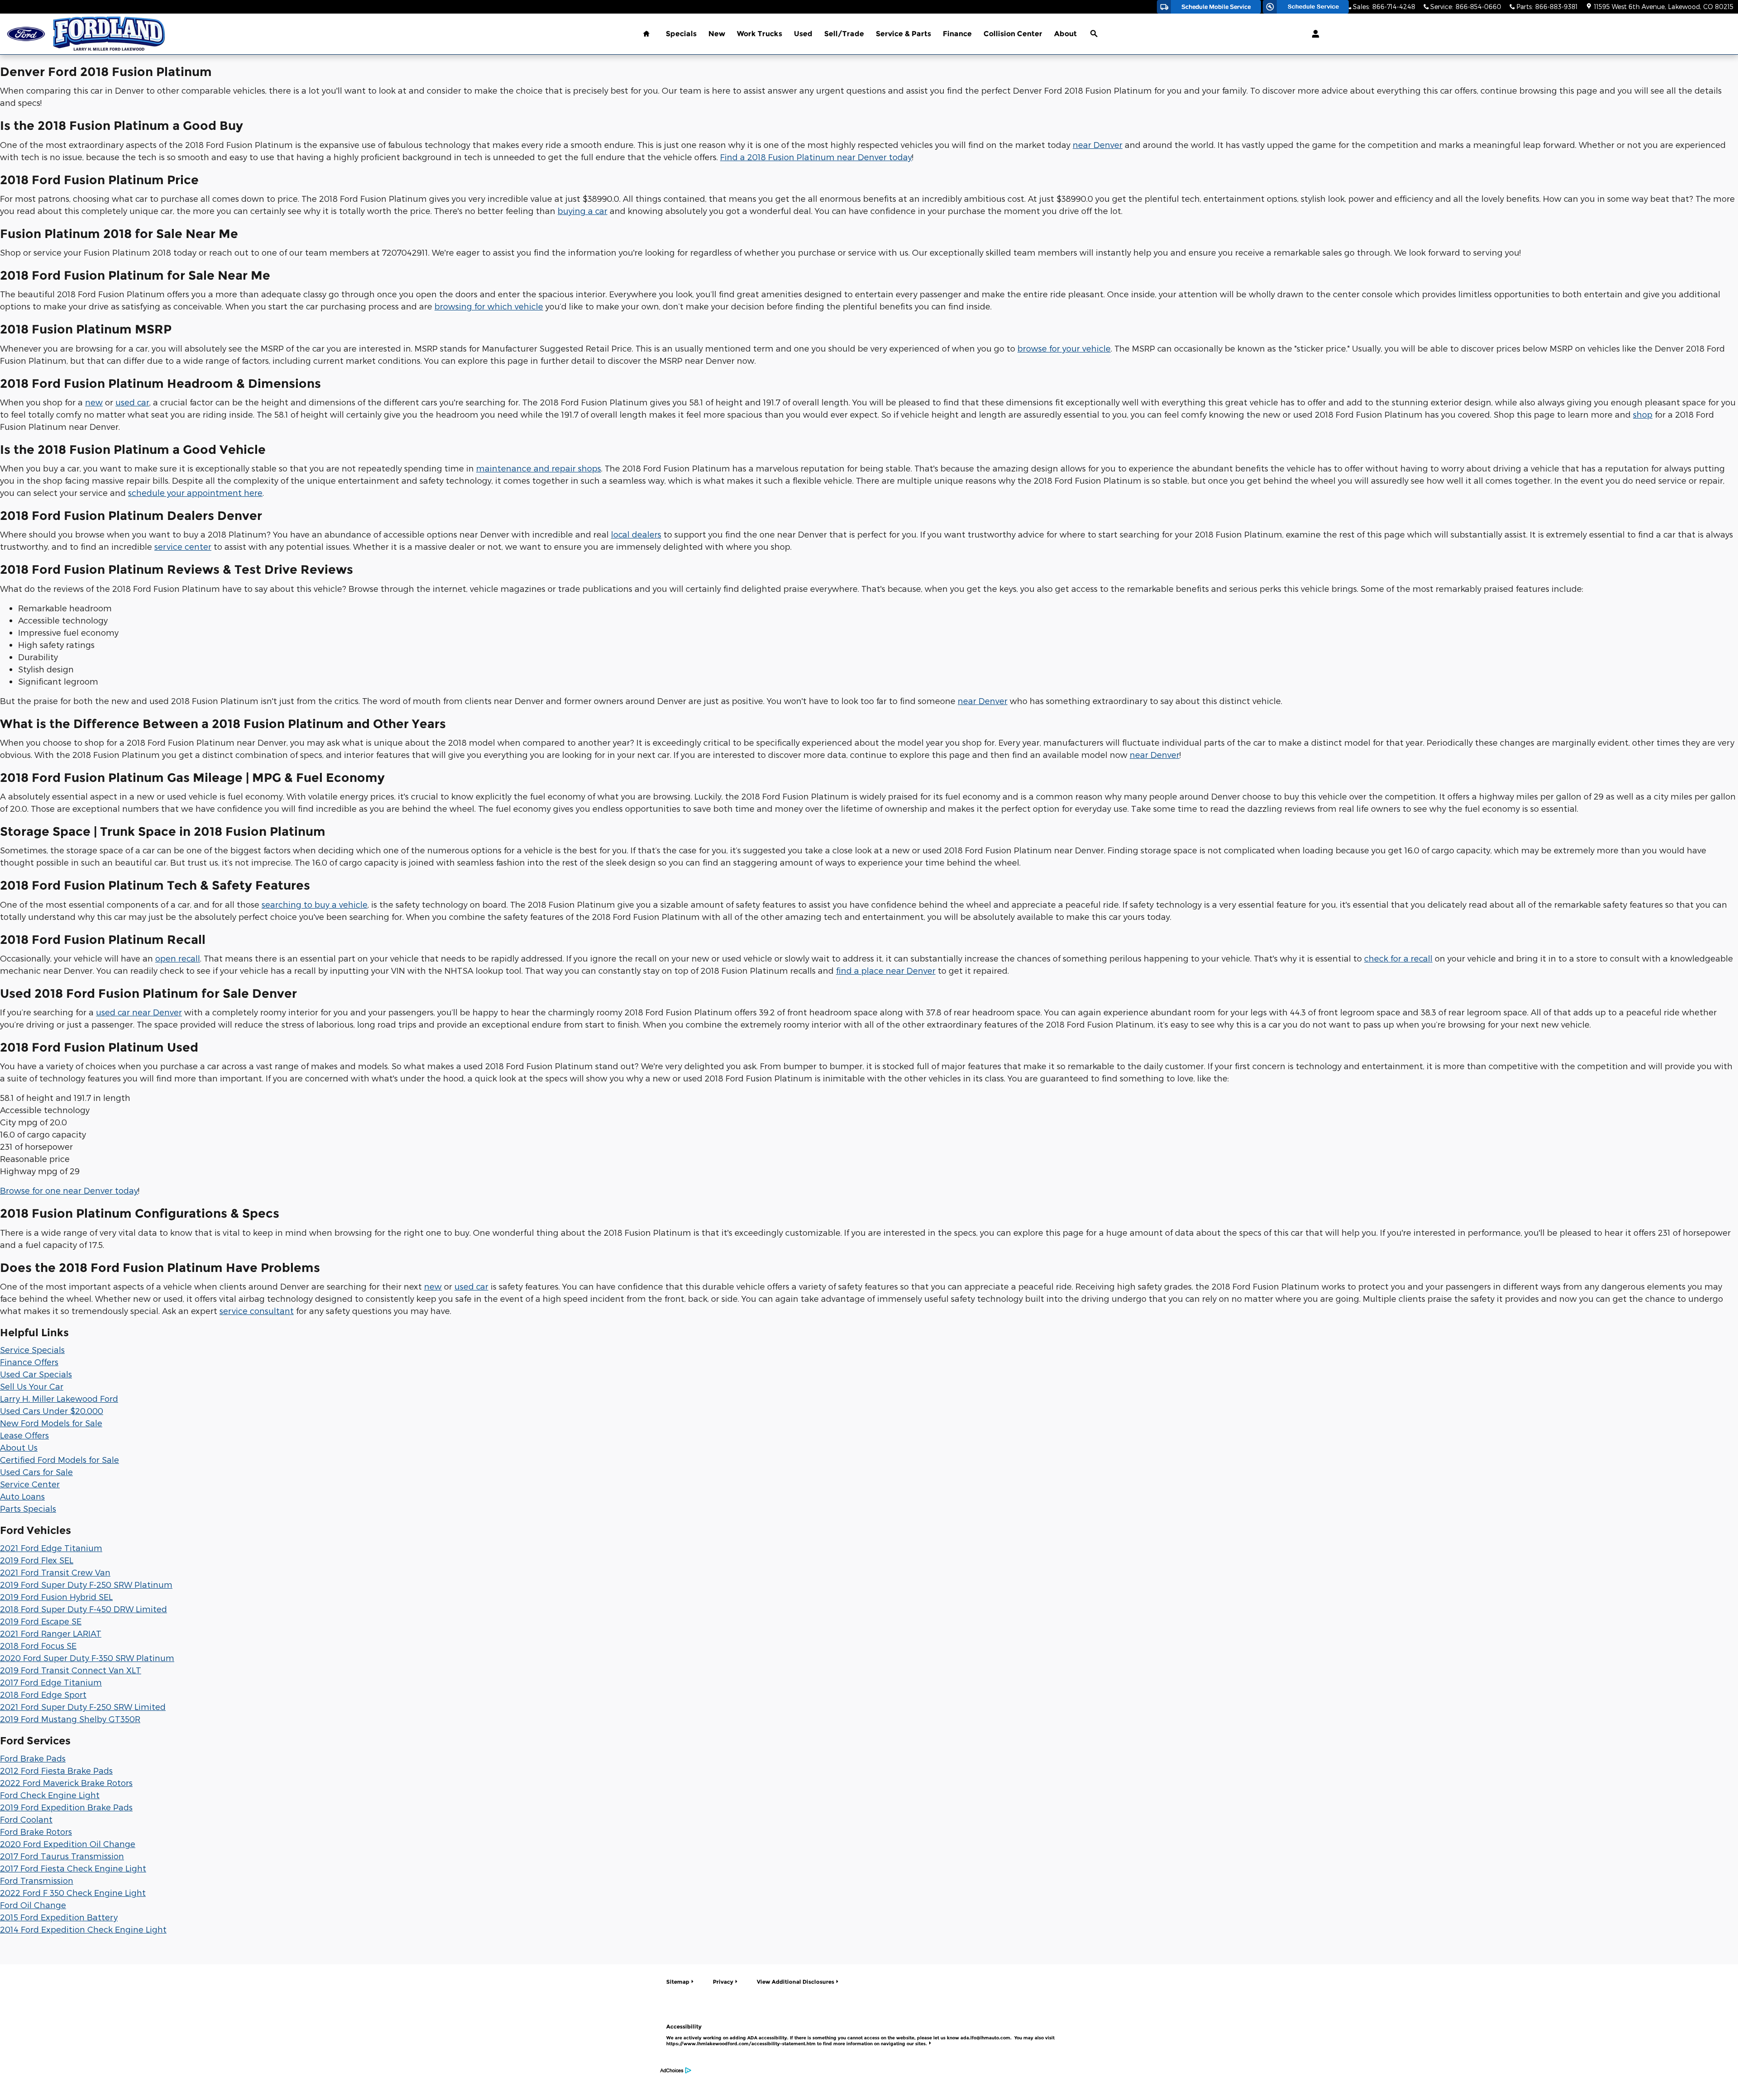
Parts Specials (28, 1508)
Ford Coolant (26, 1819)
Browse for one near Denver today (69, 1190)
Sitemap (678, 1982)
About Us (19, 1447)
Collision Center (1013, 34)
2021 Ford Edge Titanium (51, 1548)
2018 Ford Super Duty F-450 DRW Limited (84, 1609)
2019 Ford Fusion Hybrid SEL (56, 1597)
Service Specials (32, 1350)
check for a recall (1398, 958)
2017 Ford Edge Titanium (51, 1682)
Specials (681, 34)
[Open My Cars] (1313, 34)
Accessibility (860, 2035)
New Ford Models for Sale (51, 1423)
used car (132, 402)
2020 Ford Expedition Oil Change (68, 1844)
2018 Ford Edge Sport (43, 1694)
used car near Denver (139, 1012)
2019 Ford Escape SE (41, 1621)
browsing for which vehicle (489, 306)
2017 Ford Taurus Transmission (62, 1856)
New (717, 34)
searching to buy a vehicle (315, 904)
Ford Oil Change (33, 1905)
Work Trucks (759, 34)
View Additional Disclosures (795, 1982)
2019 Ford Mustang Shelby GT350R (70, 1719)
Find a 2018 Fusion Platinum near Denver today (816, 157)
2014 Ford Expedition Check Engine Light (83, 1929)
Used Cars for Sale (36, 1472)
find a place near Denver (886, 970)
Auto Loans (22, 1496)
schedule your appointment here (195, 493)
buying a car (583, 211)
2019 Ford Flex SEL (37, 1560)
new (94, 402)
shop (1643, 414)
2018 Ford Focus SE (38, 1645)
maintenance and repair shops (539, 468)
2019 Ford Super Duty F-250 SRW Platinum (86, 1584)
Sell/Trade (844, 34)
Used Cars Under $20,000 (52, 1411)
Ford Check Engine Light (50, 1795)
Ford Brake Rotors (36, 1831)
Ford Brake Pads (33, 1758)
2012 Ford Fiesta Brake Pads (56, 1770)
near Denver (1098, 145)
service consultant (257, 1311)
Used (803, 34)
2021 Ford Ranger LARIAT (51, 1633)
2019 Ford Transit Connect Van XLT (71, 1670)
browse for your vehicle (1064, 348)
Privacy (723, 1982)
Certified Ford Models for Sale (60, 1460)
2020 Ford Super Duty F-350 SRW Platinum (87, 1658)
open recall (178, 958)
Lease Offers (24, 1435)
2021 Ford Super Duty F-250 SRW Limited (83, 1707)
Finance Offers (29, 1362)
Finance (957, 34)
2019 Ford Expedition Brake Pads (66, 1807)
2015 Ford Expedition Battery (59, 1917)
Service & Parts (903, 34)
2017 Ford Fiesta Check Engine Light (73, 1868)
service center (183, 546)
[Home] (26, 34)
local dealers (636, 534)
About (1065, 34)
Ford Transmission (37, 1880)
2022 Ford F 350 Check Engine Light (73, 1893)
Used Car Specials (36, 1374)
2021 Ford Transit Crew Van (55, 1572)
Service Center (30, 1484)
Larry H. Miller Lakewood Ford (59, 1398)
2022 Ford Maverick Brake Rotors (66, 1783)
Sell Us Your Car (32, 1386)
